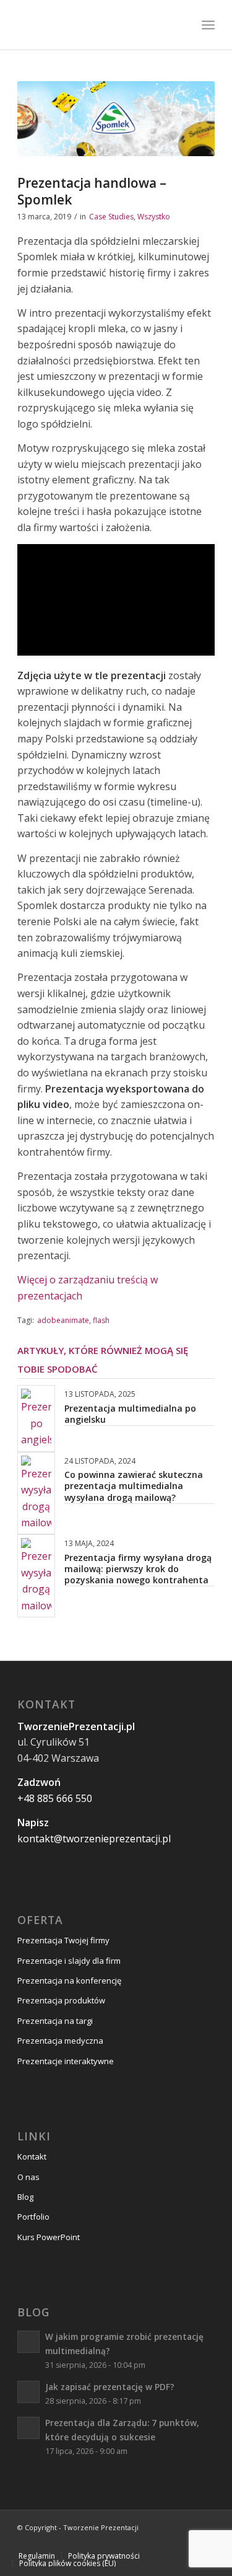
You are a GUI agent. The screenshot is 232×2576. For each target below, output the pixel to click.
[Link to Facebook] (131, 2542)
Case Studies (111, 217)
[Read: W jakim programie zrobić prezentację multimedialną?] (28, 2342)
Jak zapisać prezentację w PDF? (110, 2387)
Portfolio (33, 2217)
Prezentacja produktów (61, 2000)
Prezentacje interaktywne (66, 2061)
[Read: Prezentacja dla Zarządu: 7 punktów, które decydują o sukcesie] (28, 2428)
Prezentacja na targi (55, 2021)
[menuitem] (208, 25)
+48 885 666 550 (55, 1798)
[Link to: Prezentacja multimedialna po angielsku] (36, 1418)
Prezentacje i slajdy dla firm (69, 1961)
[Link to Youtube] (168, 2542)
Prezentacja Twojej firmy (63, 1940)
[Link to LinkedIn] (187, 2542)
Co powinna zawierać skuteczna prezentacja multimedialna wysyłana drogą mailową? (134, 1486)
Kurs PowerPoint (49, 2237)
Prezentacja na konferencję (69, 1980)
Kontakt (32, 2156)
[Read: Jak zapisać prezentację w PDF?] (28, 2392)
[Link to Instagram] (150, 2542)
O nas (28, 2177)
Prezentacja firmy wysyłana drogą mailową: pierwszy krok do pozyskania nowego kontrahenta (138, 1569)
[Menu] (208, 25)
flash (101, 1320)
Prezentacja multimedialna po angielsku (130, 1414)
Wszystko (154, 217)
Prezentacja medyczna (60, 2041)
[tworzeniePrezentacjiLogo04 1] (96, 25)
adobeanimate (63, 1320)
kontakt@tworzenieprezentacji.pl (94, 1839)
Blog (25, 2197)
